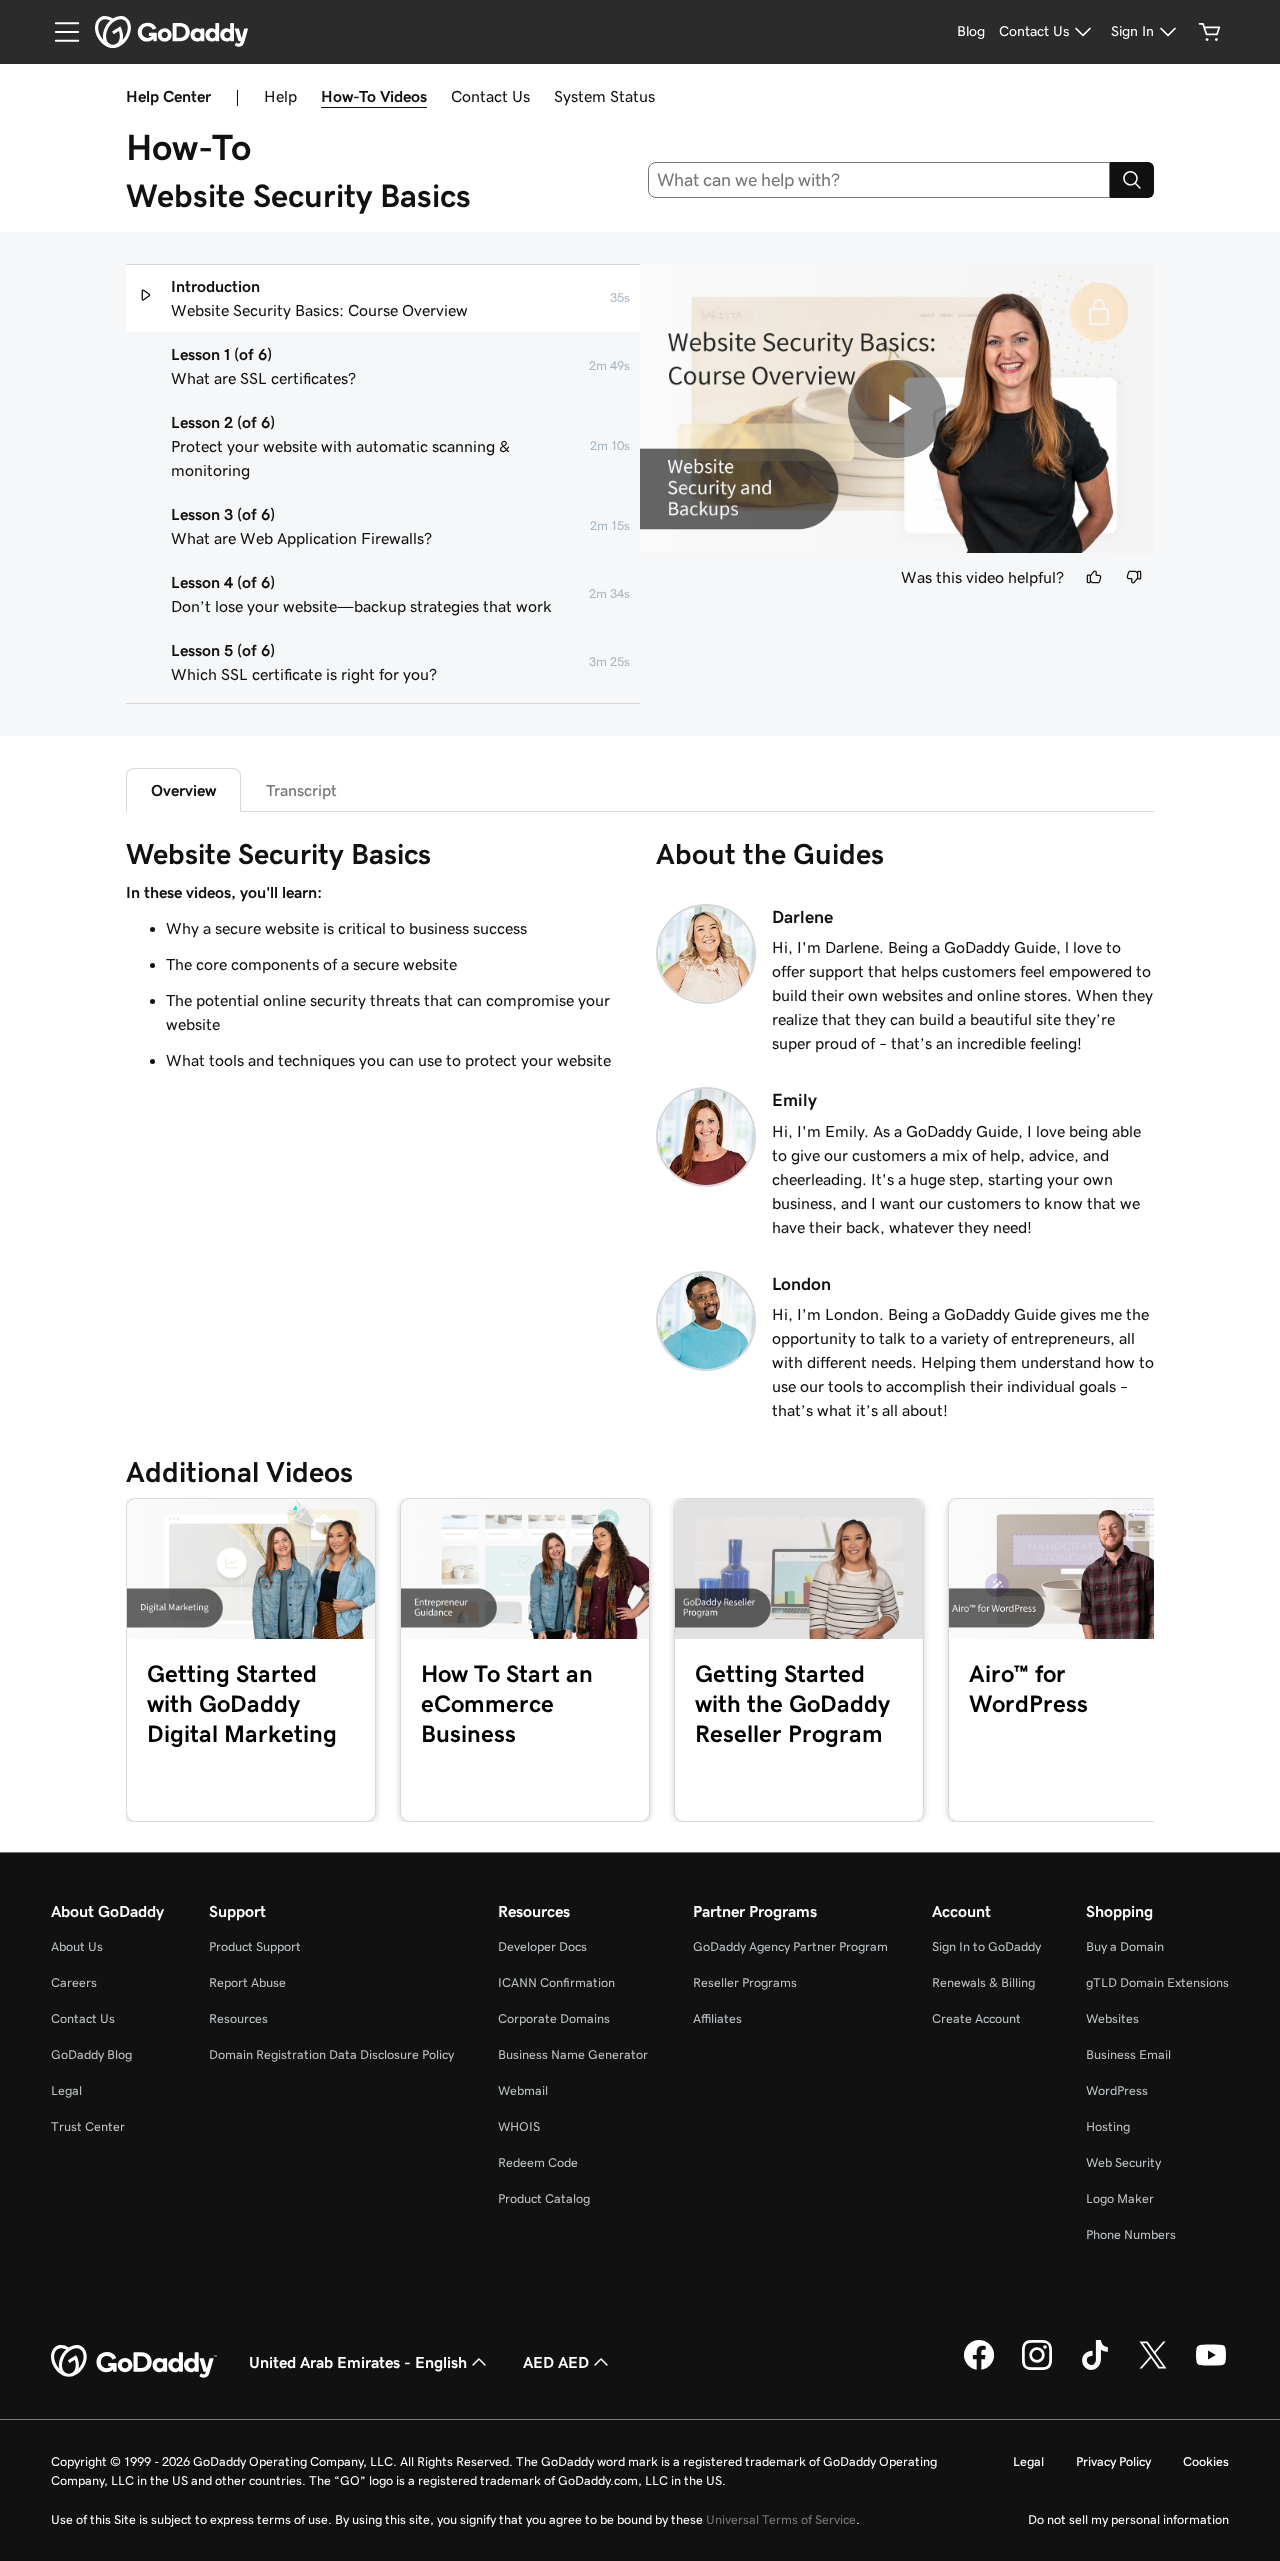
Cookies (1206, 2461)
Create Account (976, 2018)
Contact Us (490, 96)
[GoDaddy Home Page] (134, 2362)
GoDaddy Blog (91, 2054)
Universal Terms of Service (781, 2519)
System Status (604, 96)
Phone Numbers (1131, 2234)
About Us (77, 1946)
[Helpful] (1094, 577)
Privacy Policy (1113, 2461)
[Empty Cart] (1210, 32)
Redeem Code (538, 2162)
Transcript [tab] (301, 790)
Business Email (1128, 2054)
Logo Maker (1120, 2198)
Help (280, 96)
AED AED (556, 2362)
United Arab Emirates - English (358, 2362)
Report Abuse (247, 1982)
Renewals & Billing (983, 1982)
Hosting (1108, 2126)
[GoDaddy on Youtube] (1211, 2367)
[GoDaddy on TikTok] (1095, 2367)
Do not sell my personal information (1128, 2519)
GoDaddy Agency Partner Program (790, 1946)
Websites (1112, 2018)
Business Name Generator (573, 2054)
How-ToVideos (374, 96)
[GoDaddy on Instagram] (1037, 2367)
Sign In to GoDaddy (986, 1946)
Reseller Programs (745, 1982)
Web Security (1123, 2162)
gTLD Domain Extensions (1157, 1982)
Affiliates (717, 2018)
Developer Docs (542, 1946)
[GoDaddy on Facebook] (979, 2367)
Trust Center (88, 2126)
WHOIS (519, 2126)
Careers (74, 1982)
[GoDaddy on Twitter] (1153, 2367)
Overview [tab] (183, 790)
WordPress (1117, 2090)
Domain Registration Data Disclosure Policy (331, 2054)
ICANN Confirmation (556, 1982)
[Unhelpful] (1134, 577)
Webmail (523, 2090)
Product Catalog (544, 2198)
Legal (66, 2090)
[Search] (1132, 180)
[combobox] (879, 180)
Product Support (255, 1946)
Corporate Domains (554, 2018)
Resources (238, 2018)
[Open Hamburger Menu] (59, 32)
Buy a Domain (1125, 1946)
